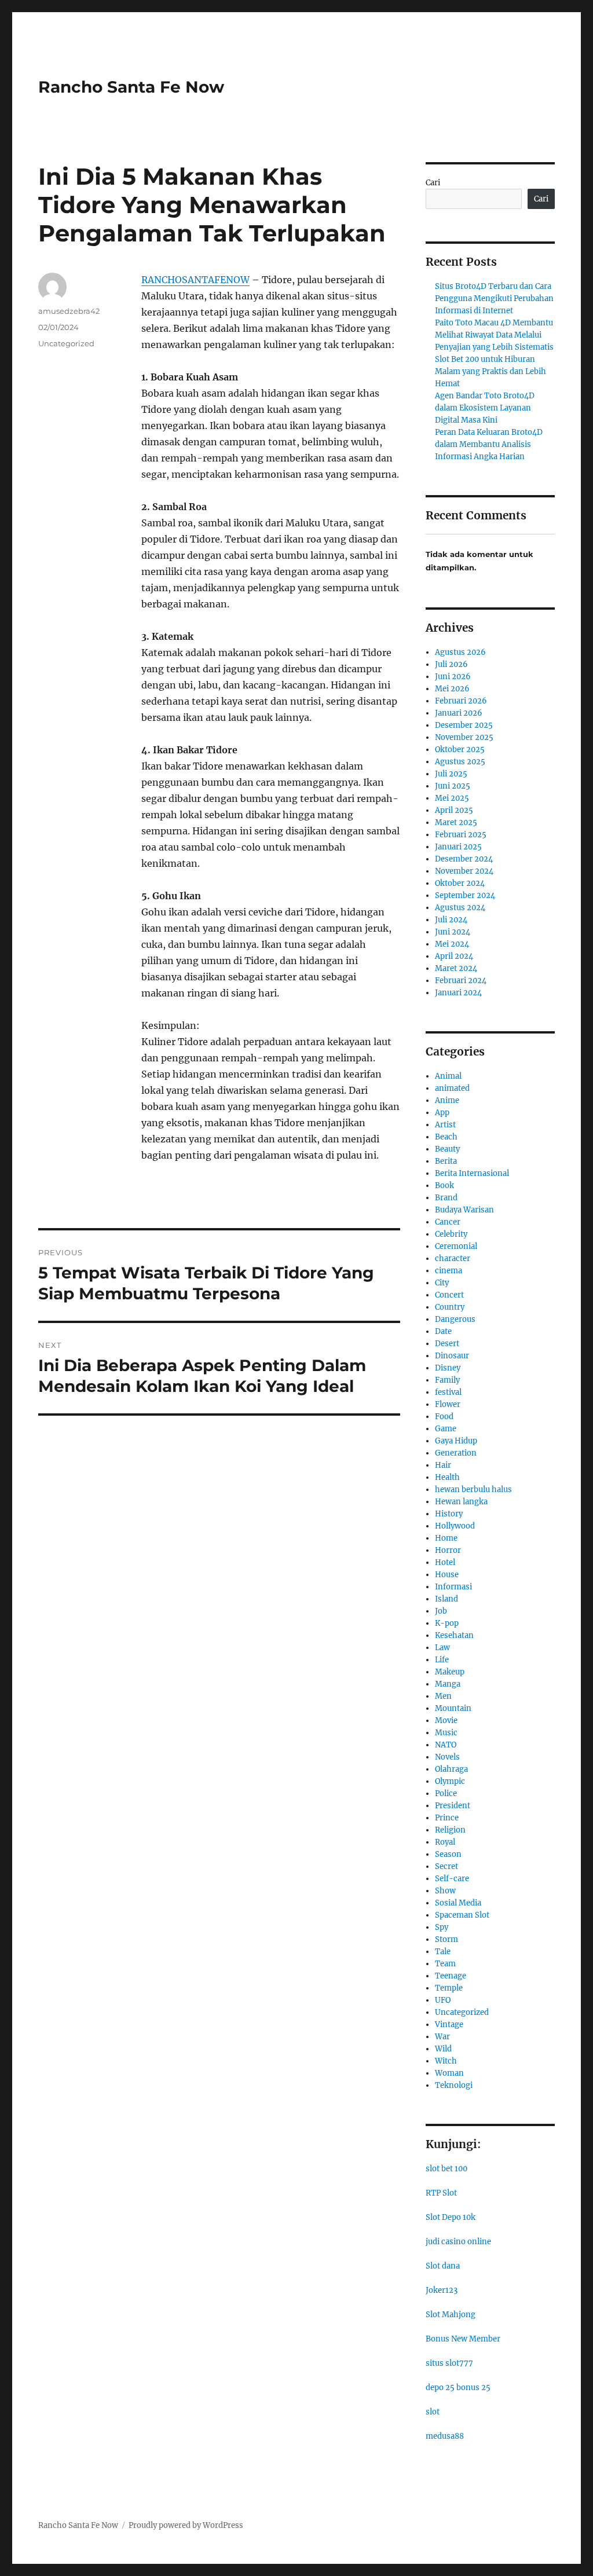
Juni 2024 (453, 932)
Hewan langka (461, 1502)
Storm (446, 1939)
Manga (448, 1684)
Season (448, 1854)
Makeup (450, 1672)
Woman (449, 2073)
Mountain (453, 1708)
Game (446, 1429)
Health (447, 1477)
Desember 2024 (464, 859)
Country (450, 1307)
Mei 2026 (452, 689)
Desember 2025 (464, 725)
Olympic (450, 1781)
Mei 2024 (452, 944)
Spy (442, 1927)
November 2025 (464, 737)
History (449, 1514)
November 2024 (464, 871)
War (442, 2037)
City (442, 1283)
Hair (443, 1465)
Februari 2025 (461, 835)
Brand (446, 1198)
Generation (456, 1453)
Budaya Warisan (464, 1210)
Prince (447, 1818)
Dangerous (455, 1319)
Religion (450, 1830)
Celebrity (451, 1234)
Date (443, 1331)
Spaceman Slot (462, 1915)
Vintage (449, 2024)
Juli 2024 (451, 920)
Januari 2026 (459, 713)
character (453, 1258)
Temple (449, 1988)
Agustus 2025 (460, 762)
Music (446, 1733)
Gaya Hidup (456, 1441)
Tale (443, 1952)
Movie (446, 1721)
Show (445, 1891)
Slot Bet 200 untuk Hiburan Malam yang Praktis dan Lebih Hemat (490, 371)
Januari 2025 (458, 847)
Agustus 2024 (460, 908)
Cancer (448, 1222)
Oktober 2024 (460, 883)
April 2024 (454, 956)
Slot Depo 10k (451, 2217)
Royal (445, 1842)
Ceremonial (456, 1246)
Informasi (453, 1587)
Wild (443, 2049)
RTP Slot (441, 2193)
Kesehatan (454, 1635)
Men (443, 1696)
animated (452, 1088)
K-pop (447, 1623)
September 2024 (465, 895)
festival (448, 1392)
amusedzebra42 (69, 311)
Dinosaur (452, 1356)
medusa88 (445, 2436)
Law (442, 1648)
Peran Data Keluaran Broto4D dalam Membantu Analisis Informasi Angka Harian (489, 444)
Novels (447, 1757)
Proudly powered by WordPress (186, 2525)
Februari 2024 (461, 981)
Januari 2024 (458, 993)
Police (446, 1793)
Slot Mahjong (451, 2315)
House (447, 1575)
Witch (446, 2061)
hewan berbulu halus (473, 1489)
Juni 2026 (453, 677)
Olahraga (451, 1769)
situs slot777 (449, 2363)
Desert (447, 1344)
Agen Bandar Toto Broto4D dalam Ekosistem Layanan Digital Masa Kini (485, 408)
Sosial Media (458, 1903)
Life (442, 1660)
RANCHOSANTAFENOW (195, 280)
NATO (446, 1745)
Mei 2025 (452, 798)
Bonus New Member (463, 2339)
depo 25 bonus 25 (458, 2388)
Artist (445, 1125)
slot (433, 2412)
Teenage (451, 1976)
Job (441, 1611)
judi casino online (458, 2242)
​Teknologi (454, 2085)
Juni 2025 (453, 786)
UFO (443, 2000)
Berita (446, 1161)
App (442, 1113)
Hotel (445, 1562)
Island (446, 1599)
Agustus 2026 (460, 652)
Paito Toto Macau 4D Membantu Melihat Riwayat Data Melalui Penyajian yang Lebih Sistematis (494, 335)
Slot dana (443, 2266)
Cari (433, 183)
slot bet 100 (446, 2169)
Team (445, 1964)
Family (447, 1380)
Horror (448, 1550)
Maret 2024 (456, 968)
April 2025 (454, 810)
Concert (449, 1295)
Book (444, 1186)
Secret (446, 1866)
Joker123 (442, 2290)
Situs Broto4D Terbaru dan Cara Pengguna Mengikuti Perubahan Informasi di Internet (494, 298)
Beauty (447, 1149)
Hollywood (455, 1526)
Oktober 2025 (460, 750)
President (453, 1806)
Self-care (452, 1879)
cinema (449, 1271)
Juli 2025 (451, 774)
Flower (448, 1404)
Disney (448, 1368)
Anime (447, 1100)
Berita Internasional (472, 1173)
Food (444, 1417)
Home (446, 1538)
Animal (448, 1076)
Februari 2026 (461, 701)
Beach (446, 1137)
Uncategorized (66, 343)
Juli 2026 (451, 664)
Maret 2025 (456, 822)
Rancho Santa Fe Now (131, 87)
